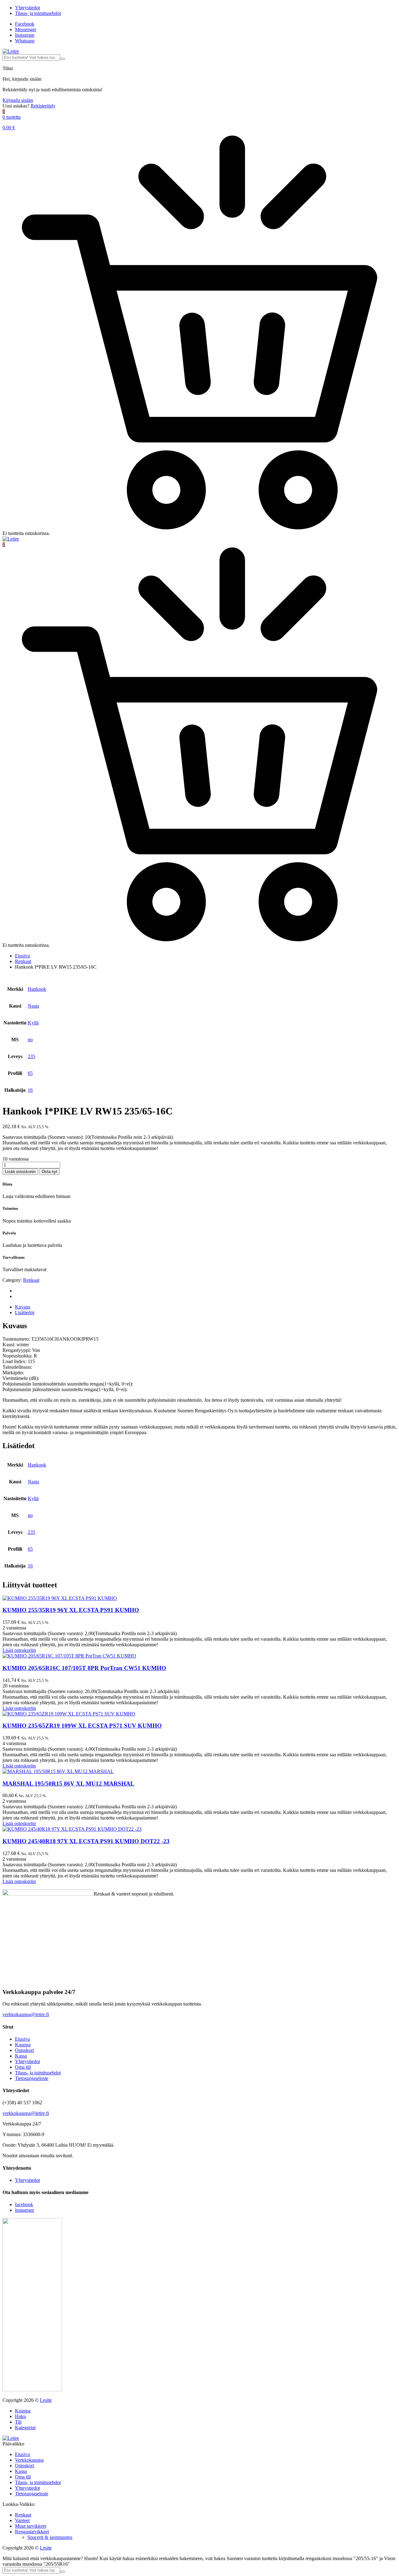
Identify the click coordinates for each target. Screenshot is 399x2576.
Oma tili (23, 2067)
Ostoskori (24, 2050)
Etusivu (22, 956)
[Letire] (11, 51)
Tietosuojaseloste (32, 2078)
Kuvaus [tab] (23, 1307)
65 (30, 1073)
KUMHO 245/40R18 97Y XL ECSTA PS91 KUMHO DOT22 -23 (86, 1841)
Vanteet (22, 2520)
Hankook (37, 989)
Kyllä (33, 1023)
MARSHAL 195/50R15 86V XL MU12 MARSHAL (68, 1784)
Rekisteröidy (43, 106)
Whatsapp (25, 41)
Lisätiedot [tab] (25, 1312)
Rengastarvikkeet (32, 2532)
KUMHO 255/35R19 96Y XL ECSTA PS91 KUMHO (71, 1610)
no (30, 1040)
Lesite (46, 2400)
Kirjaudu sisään (18, 100)
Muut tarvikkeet (31, 2526)
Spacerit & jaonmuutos (50, 2537)
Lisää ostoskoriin (20, 1172)
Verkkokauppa (29, 2460)
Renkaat (23, 961)
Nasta (33, 1006)
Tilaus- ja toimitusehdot (38, 13)
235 (31, 1056)
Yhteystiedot (27, 8)
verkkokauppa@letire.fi (26, 2014)
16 (30, 1090)
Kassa (21, 2056)
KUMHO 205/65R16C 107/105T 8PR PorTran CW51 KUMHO (84, 1668)
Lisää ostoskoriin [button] (19, 1650)
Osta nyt (50, 1172)
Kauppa (23, 2045)
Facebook (25, 24)
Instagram (25, 35)
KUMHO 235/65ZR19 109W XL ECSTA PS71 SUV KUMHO (82, 1726)
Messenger (26, 29)
